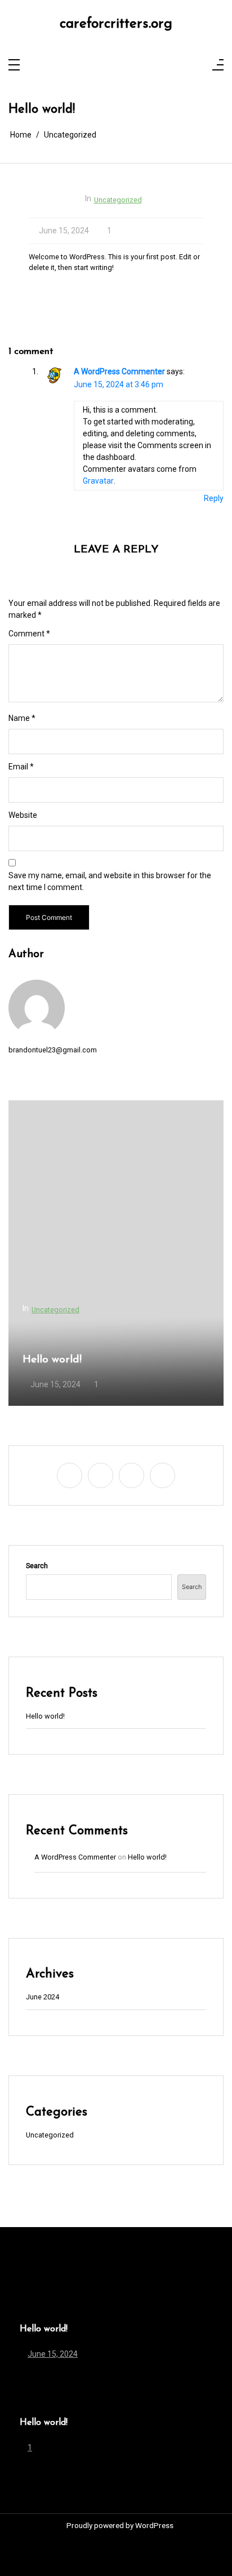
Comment (29, 634)
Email (21, 767)
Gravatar (98, 481)
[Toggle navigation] (14, 66)
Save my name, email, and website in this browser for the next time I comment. (110, 881)
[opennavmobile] (218, 66)
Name (22, 718)
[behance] (138, 66)
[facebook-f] (94, 66)
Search (37, 1566)
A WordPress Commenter (119, 371)
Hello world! (52, 1360)
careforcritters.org (116, 24)
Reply (214, 498)
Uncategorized (118, 200)
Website (23, 815)
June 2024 (43, 1997)
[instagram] (109, 66)
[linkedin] (124, 66)
